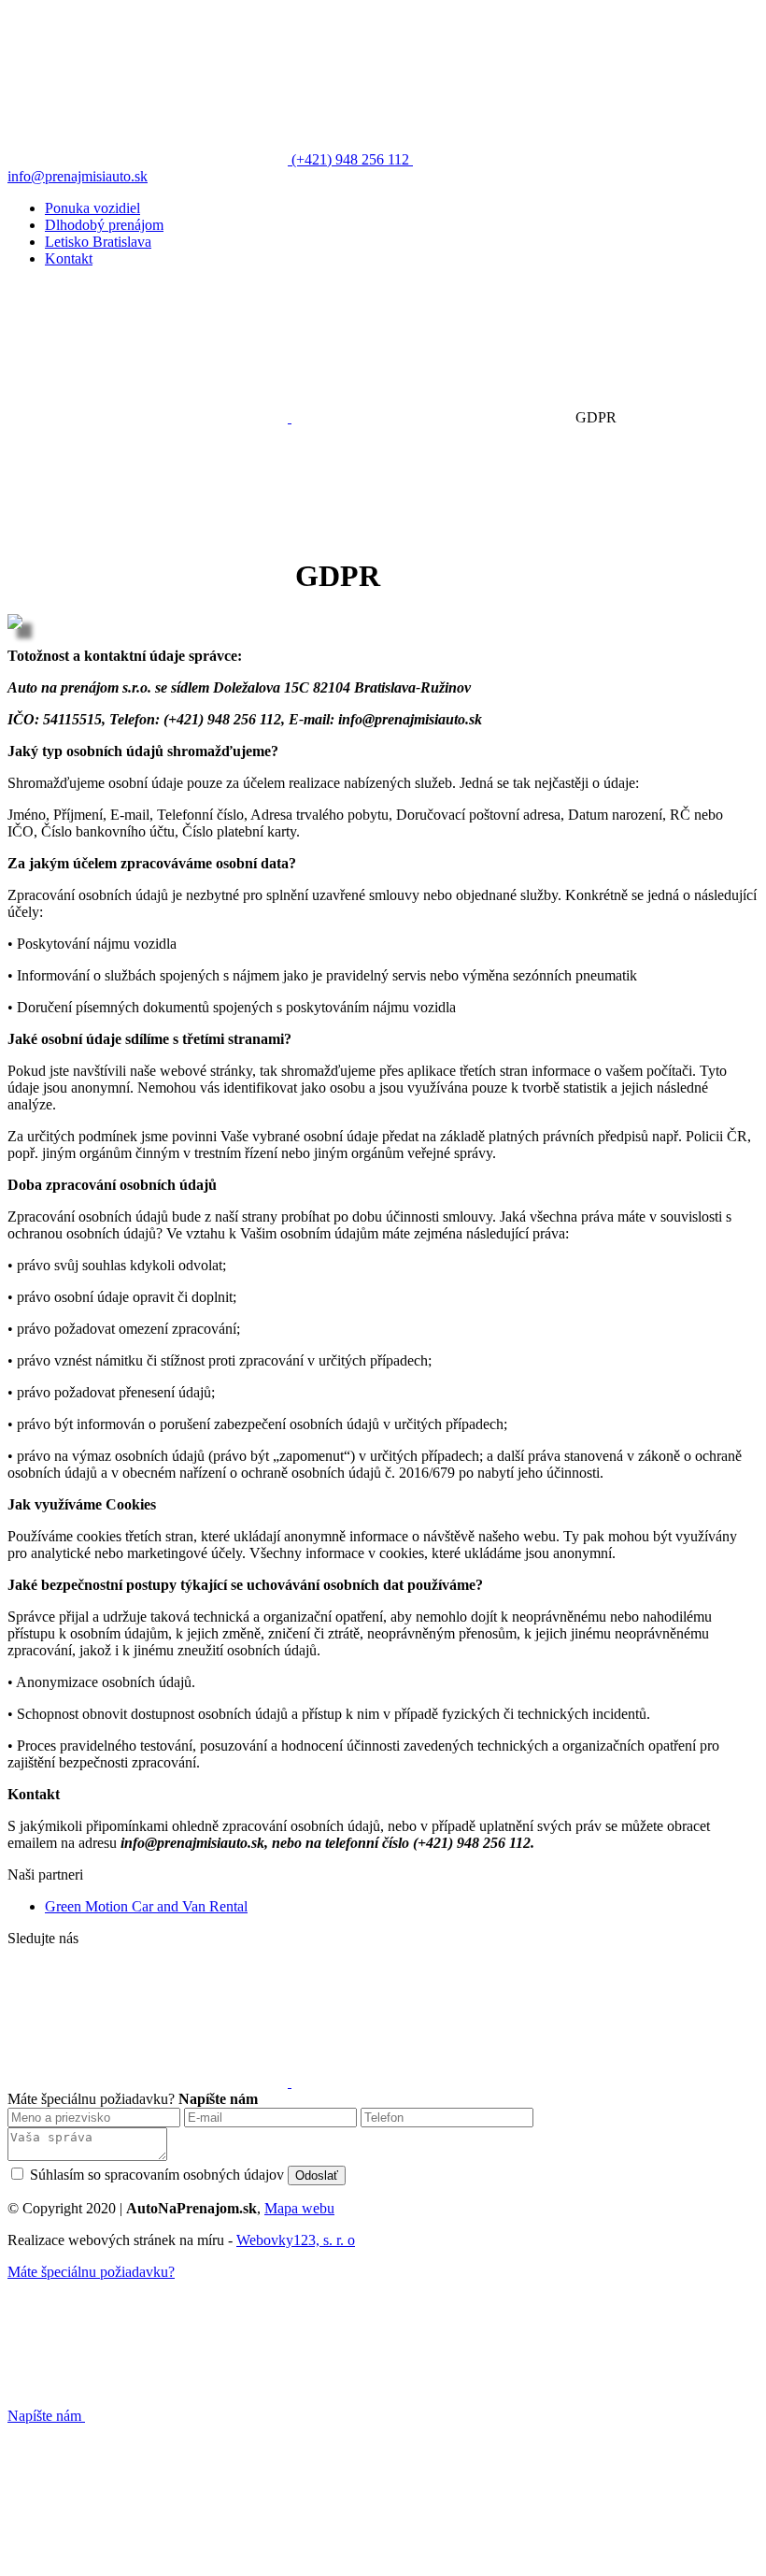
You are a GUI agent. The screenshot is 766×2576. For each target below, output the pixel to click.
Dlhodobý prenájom (104, 225)
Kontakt (69, 258)
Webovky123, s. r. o (296, 2240)
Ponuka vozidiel (92, 208)
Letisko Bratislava (98, 242)
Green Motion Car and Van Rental (146, 1906)
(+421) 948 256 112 (350, 159)
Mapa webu (299, 2208)
